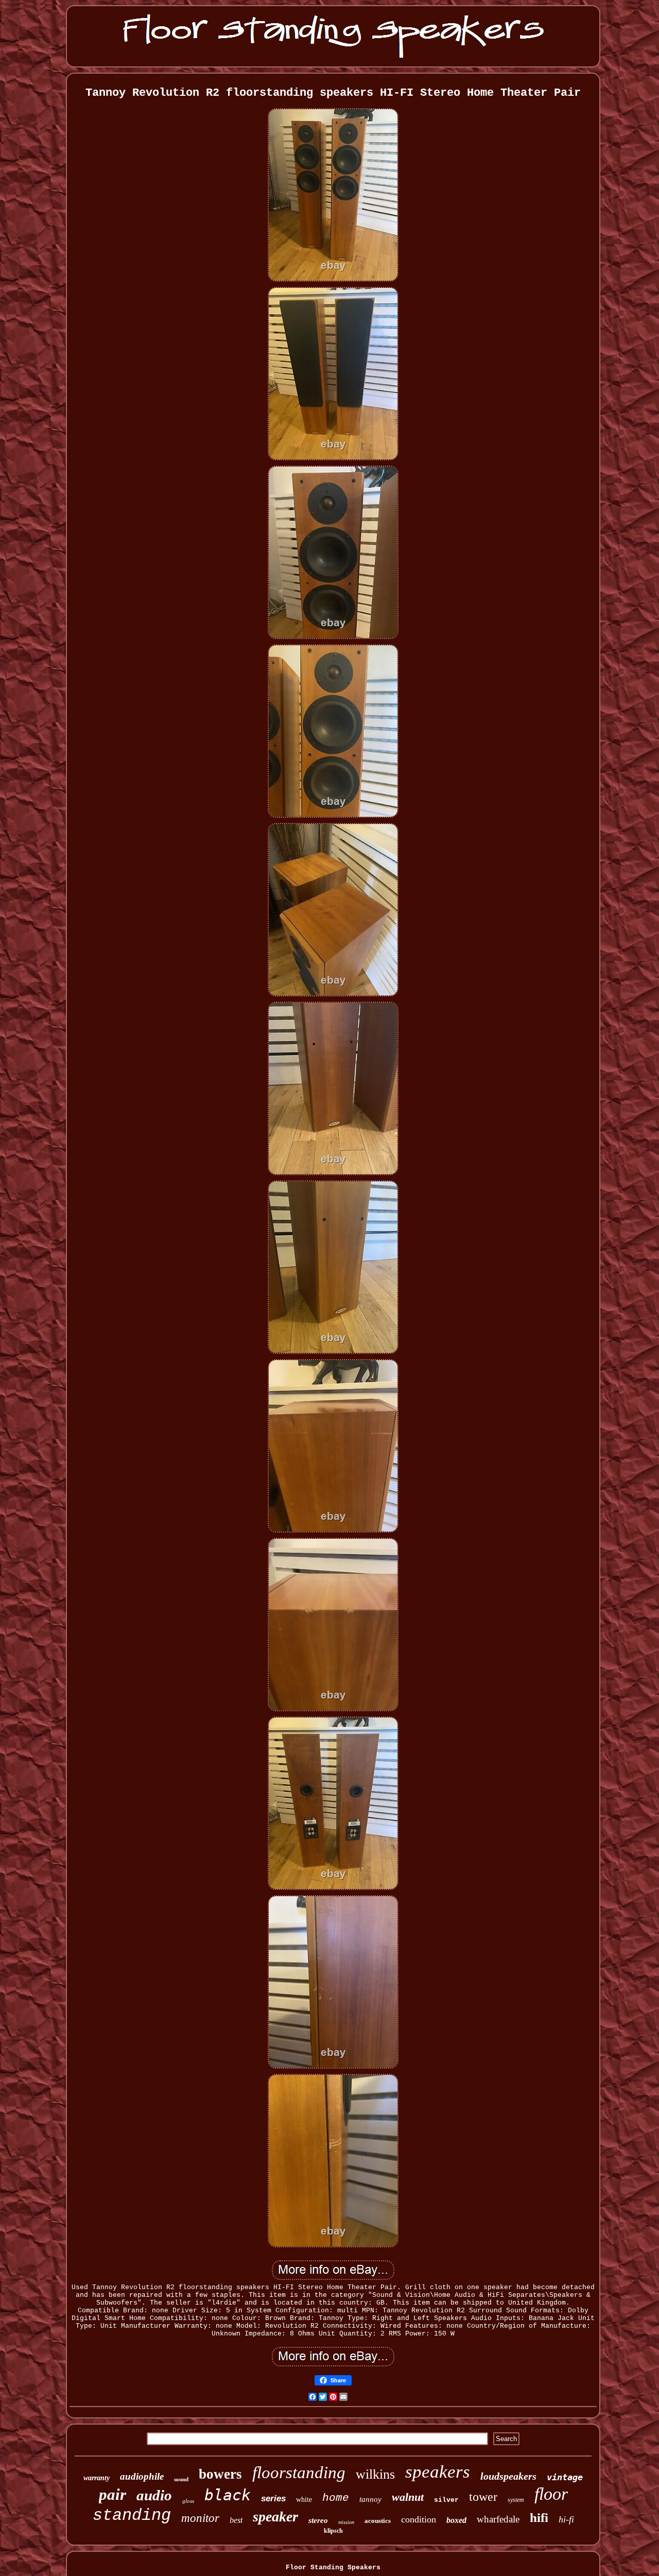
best (236, 2520)
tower (483, 2497)
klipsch (333, 2531)
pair (112, 2494)
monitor (200, 2518)
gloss (188, 2501)
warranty (97, 2478)
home (336, 2498)
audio (154, 2495)
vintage (565, 2477)
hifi (539, 2518)
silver (446, 2500)
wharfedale (498, 2519)
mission (346, 2522)
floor (551, 2494)
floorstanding (299, 2472)
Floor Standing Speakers (333, 2568)
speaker (275, 2517)
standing (132, 2515)
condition (419, 2519)
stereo (318, 2520)
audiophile (142, 2476)
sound (181, 2479)
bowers (220, 2474)
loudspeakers (508, 2476)
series (273, 2498)
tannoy (370, 2499)
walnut (408, 2497)
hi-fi (566, 2519)
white (304, 2500)
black (228, 2495)
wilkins (375, 2474)
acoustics (378, 2521)
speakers (438, 2472)
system (516, 2500)
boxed (456, 2520)
